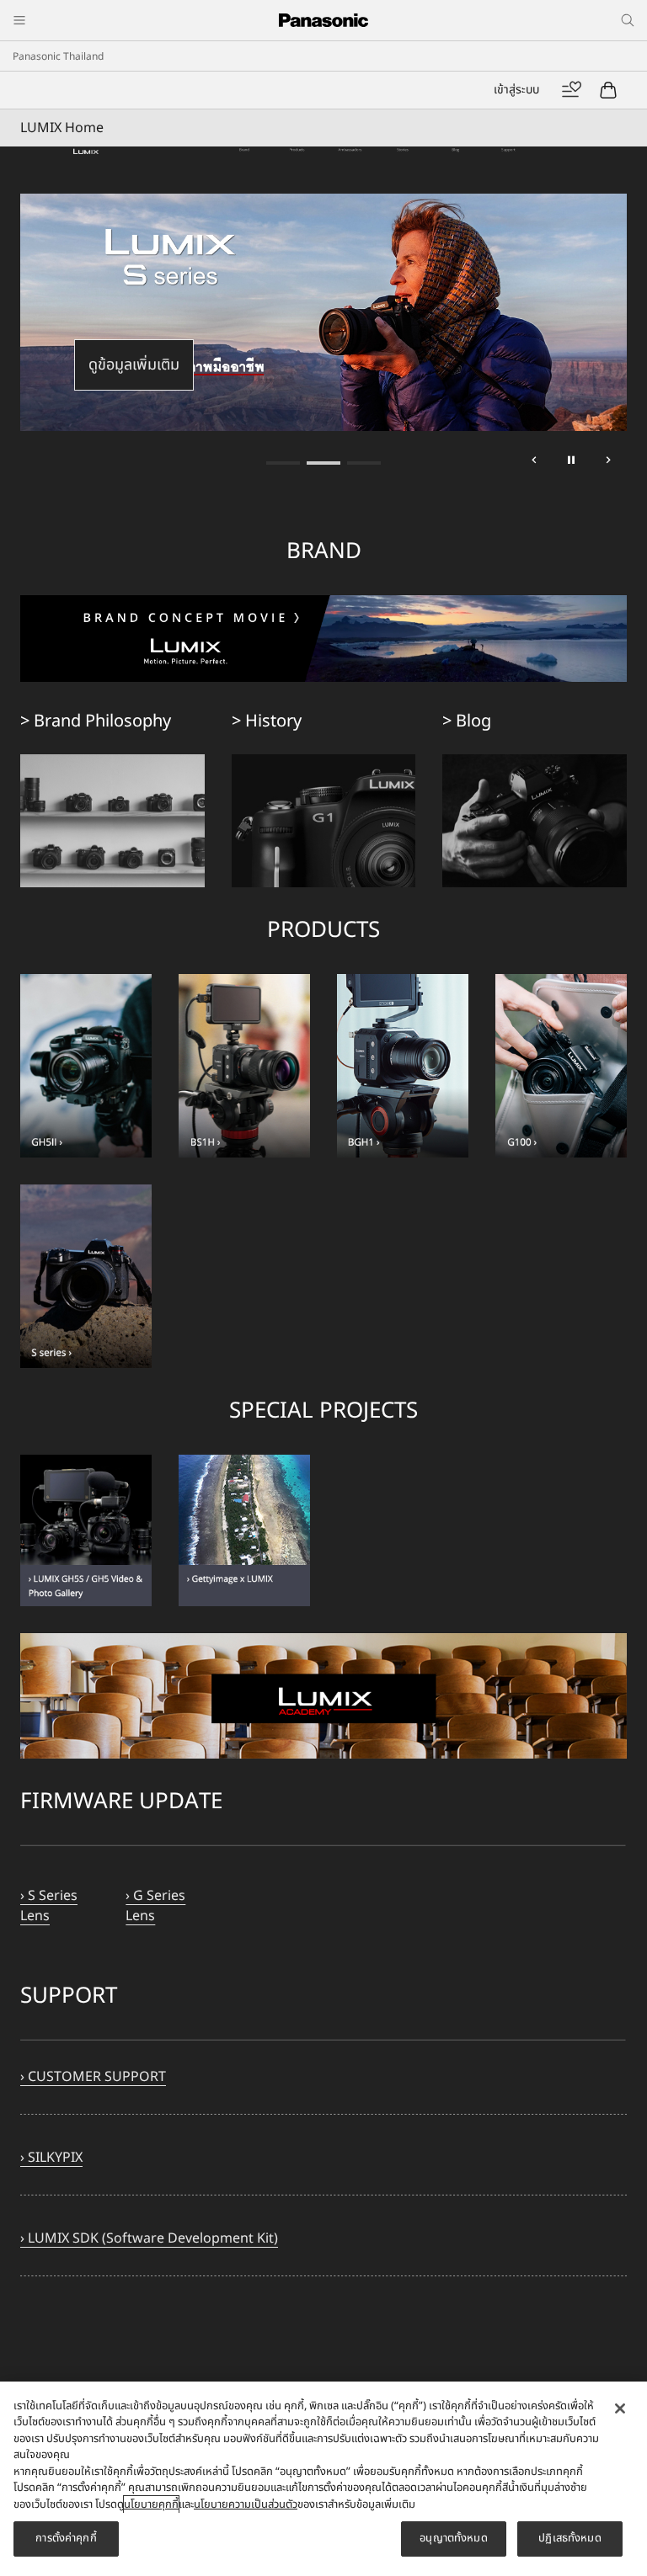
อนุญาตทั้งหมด (453, 2538)
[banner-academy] (323, 1643)
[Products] (297, 157)
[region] (323, 2479)
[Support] (508, 157)
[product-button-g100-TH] (561, 1066)
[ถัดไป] (608, 463)
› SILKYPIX (51, 2158)
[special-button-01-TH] (86, 1465)
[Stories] (403, 157)
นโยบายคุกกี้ (151, 2504)
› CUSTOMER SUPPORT (93, 2077)
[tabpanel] (323, 312)
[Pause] (571, 463)
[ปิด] (620, 2408)
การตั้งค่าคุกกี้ (66, 2538)
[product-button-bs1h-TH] (244, 984)
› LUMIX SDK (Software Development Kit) (149, 2238)
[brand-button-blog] (535, 764)
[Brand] (245, 157)
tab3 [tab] (364, 463)
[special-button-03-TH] (244, 1465)
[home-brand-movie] (323, 605)
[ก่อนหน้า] (534, 463)
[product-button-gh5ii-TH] (86, 1066)
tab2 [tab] (323, 463)
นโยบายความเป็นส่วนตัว (246, 2504)
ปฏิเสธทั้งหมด (569, 2538)
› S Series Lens (49, 1906)
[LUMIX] (86, 157)
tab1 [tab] (283, 463)
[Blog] (455, 157)
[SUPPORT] (323, 1849)
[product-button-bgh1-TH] (403, 984)
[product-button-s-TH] (86, 1195)
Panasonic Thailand (58, 56)
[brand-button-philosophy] (112, 764)
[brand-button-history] (324, 764)
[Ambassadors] (350, 157)
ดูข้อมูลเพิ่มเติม (134, 365)
